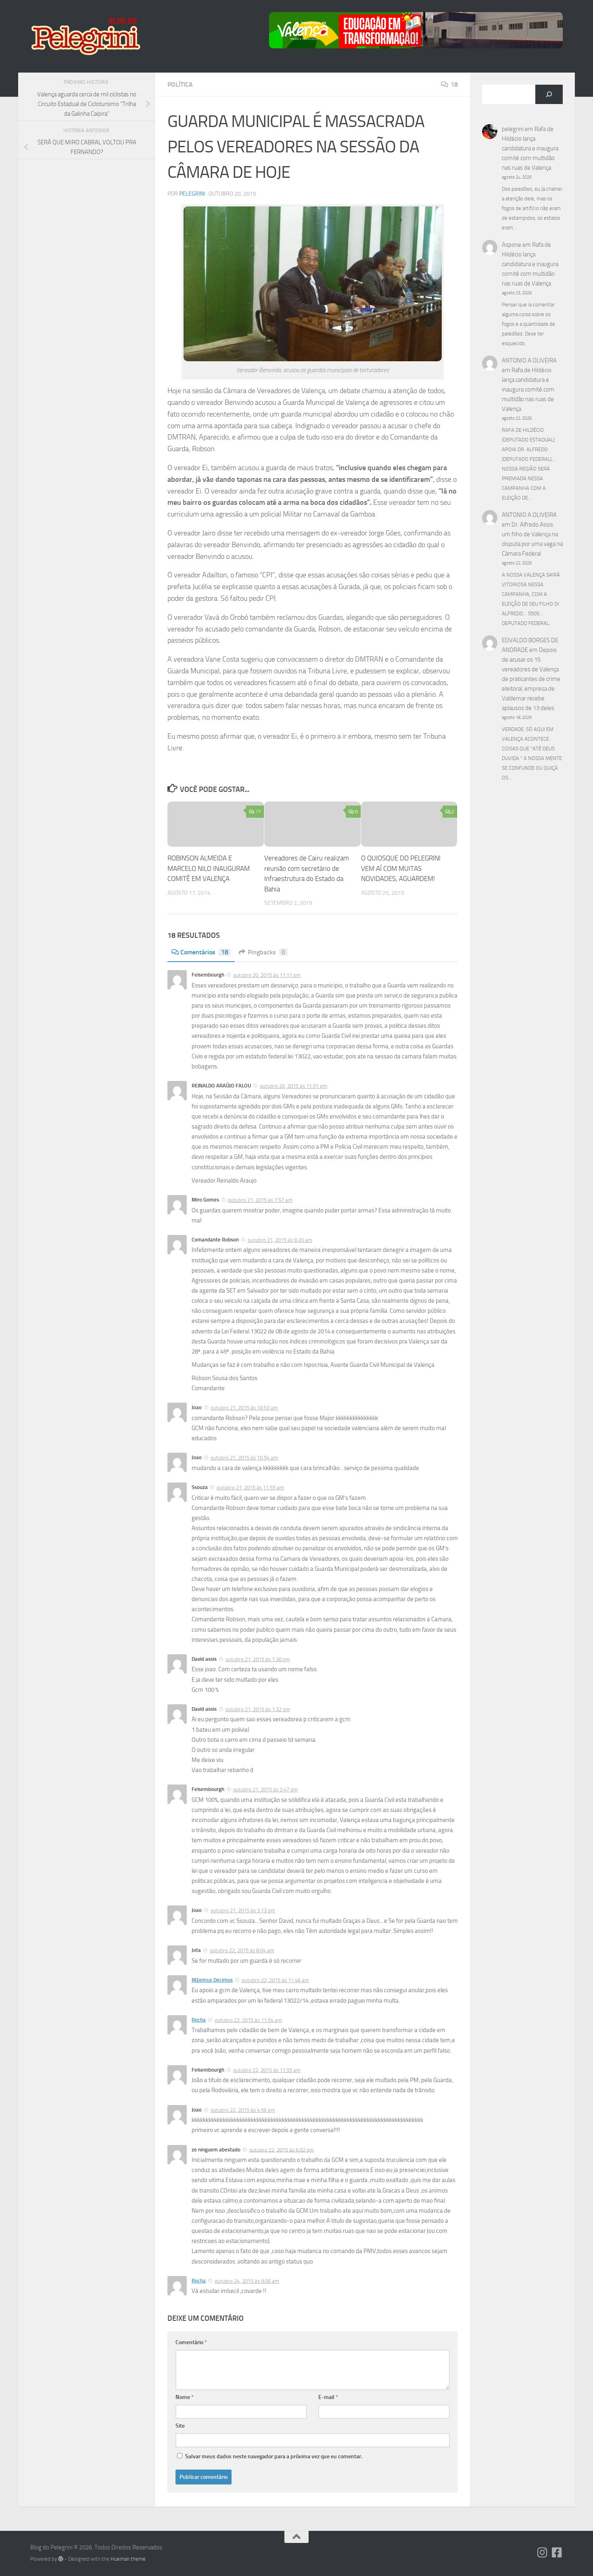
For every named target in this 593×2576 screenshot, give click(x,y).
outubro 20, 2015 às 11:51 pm (293, 1086)
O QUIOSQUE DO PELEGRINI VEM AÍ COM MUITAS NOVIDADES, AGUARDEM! (401, 868)
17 (258, 812)
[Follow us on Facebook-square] (557, 2553)
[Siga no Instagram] (543, 2553)
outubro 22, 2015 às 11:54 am (248, 2020)
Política (180, 84)
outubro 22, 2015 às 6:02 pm (282, 2150)
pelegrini (192, 194)
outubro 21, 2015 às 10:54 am (244, 1458)
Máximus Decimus (212, 1980)
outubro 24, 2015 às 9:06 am (247, 2281)
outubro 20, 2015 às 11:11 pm (267, 975)
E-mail (328, 2397)
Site (180, 2426)
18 (454, 84)
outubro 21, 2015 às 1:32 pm (258, 1709)
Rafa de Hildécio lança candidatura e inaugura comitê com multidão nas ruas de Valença (530, 148)
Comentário (191, 2342)
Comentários (204, 952)
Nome (185, 2397)
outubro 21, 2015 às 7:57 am (260, 1200)
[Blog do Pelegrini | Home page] (85, 36)
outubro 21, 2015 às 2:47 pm (265, 1790)
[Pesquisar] (549, 94)
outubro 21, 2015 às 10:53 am (244, 1408)
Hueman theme (128, 2559)
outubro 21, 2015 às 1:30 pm (258, 1659)
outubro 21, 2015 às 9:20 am (280, 1240)
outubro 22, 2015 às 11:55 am (267, 2070)
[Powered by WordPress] (61, 2559)
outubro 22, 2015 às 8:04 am (242, 1950)
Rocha (199, 2020)
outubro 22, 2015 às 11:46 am (275, 1980)
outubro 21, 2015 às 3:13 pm (243, 1911)
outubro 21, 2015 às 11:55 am (250, 1488)
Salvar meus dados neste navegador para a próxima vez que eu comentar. (274, 2456)
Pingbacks (266, 952)
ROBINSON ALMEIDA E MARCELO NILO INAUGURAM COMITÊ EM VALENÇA (209, 868)
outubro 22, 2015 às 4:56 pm (243, 2110)
